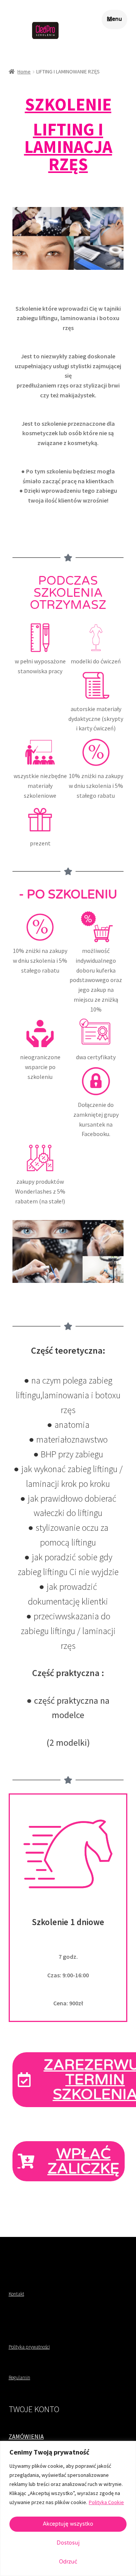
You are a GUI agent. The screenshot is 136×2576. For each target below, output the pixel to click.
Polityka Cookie (106, 2502)
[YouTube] (37, 2254)
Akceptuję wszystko (68, 2524)
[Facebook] (13, 2254)
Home (24, 72)
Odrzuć (68, 2562)
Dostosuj (68, 2543)
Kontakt (16, 2294)
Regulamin (19, 2378)
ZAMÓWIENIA (26, 2436)
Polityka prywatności (29, 2347)
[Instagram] (25, 2254)
